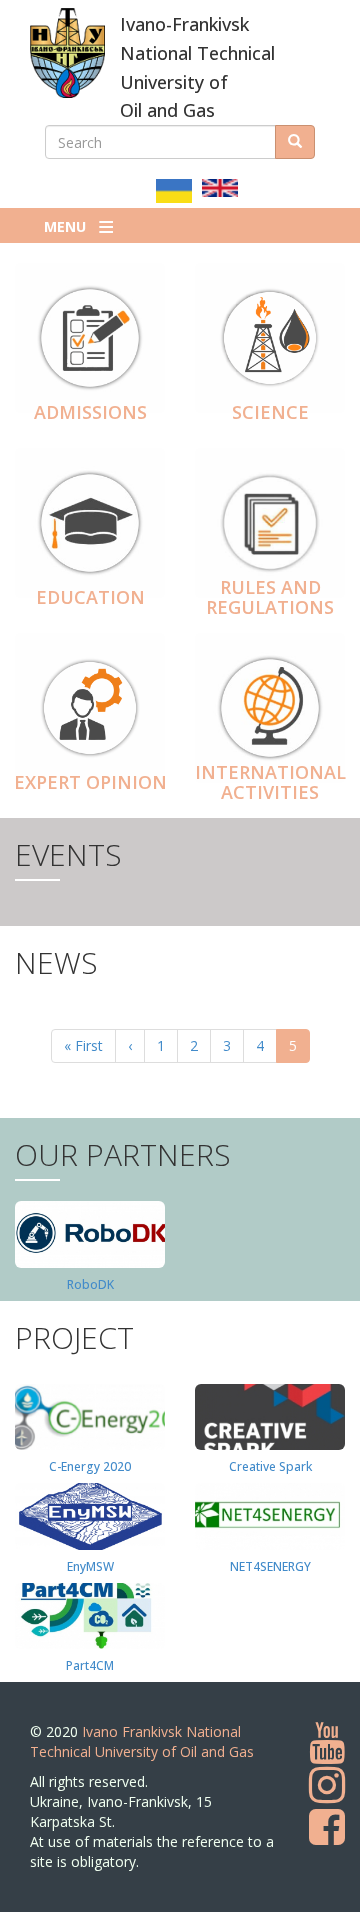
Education (90, 597)
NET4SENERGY (270, 1566)
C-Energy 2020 (90, 1466)
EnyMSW (90, 1566)
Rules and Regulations (270, 597)
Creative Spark (270, 1466)
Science (270, 412)
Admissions (90, 412)
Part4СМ (90, 1665)
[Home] (67, 53)
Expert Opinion (90, 782)
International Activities (270, 782)
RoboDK (90, 1284)
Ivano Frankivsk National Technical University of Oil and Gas (142, 1741)
